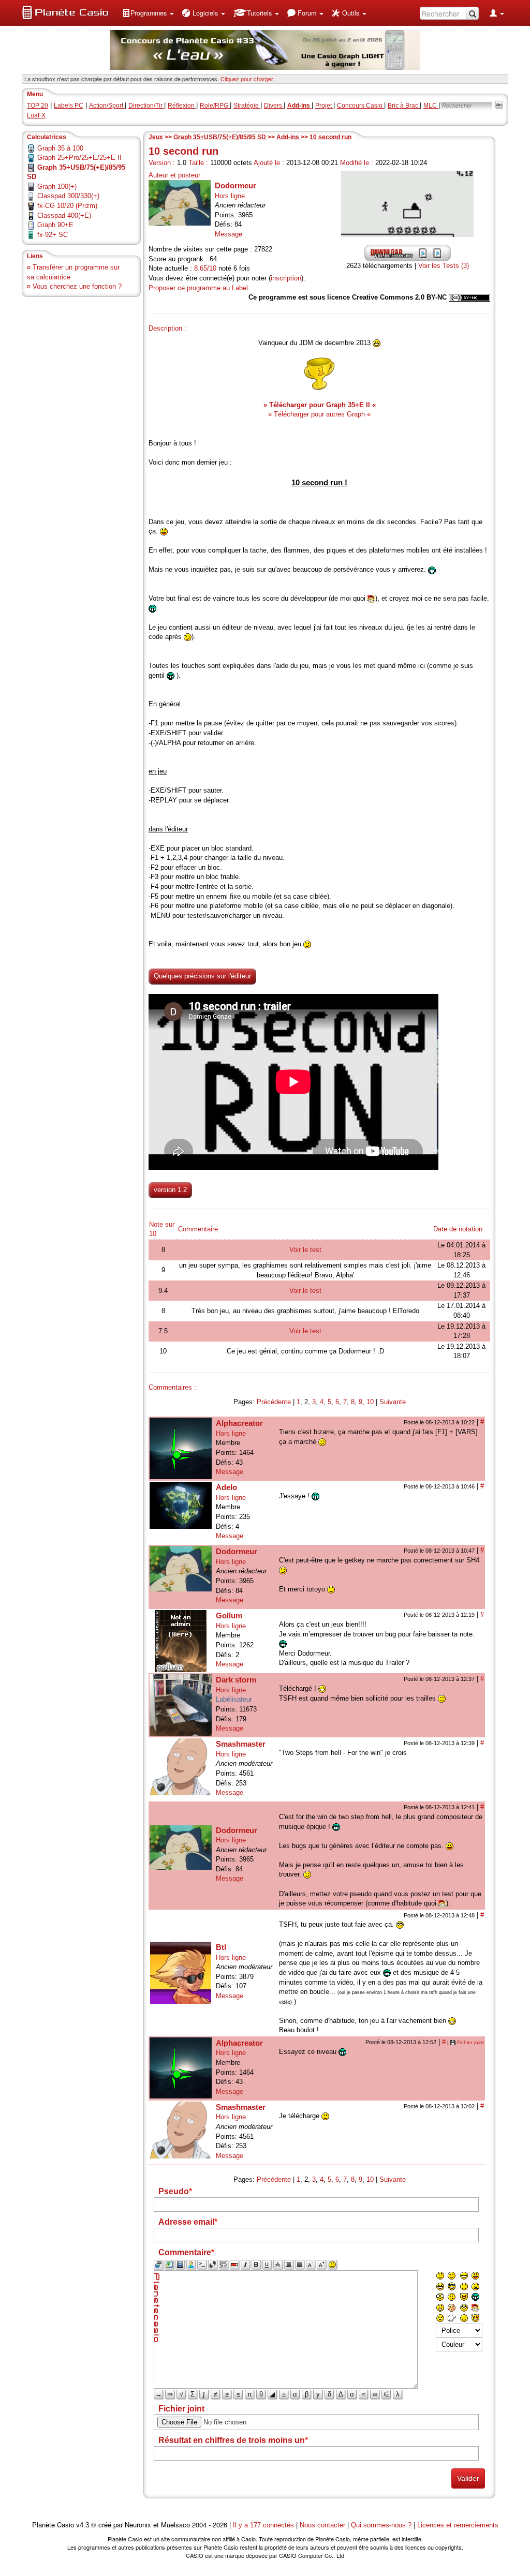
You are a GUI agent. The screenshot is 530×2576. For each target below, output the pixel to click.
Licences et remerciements (458, 2525)
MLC (431, 106)
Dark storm (236, 1680)
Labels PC (69, 106)
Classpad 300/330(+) (68, 196)
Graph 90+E (55, 225)
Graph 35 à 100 (60, 148)
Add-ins (289, 137)
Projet (324, 106)
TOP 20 (38, 106)
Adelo (226, 1487)
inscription (286, 278)
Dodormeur (235, 185)
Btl (221, 1947)
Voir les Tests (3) (444, 266)
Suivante (393, 1402)
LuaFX (36, 115)
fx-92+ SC (53, 235)
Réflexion (182, 106)
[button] (148, 13)
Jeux (156, 137)
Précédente (274, 1402)
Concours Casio (360, 106)
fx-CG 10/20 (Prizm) (67, 206)
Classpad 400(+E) (64, 215)
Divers (274, 106)
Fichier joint (470, 2042)
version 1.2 (170, 1190)
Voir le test (305, 1250)
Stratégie (247, 106)
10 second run (330, 137)
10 (370, 1402)
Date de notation (458, 1229)
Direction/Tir (146, 106)
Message (229, 234)
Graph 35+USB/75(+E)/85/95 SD (220, 137)
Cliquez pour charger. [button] (247, 79)
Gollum (229, 1615)
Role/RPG (215, 106)
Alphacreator (239, 1423)
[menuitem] (148, 13)
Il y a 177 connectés (264, 2525)
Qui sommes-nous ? (381, 2525)
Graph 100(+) (57, 187)
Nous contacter (322, 2525)
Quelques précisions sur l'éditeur (202, 976)
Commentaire (198, 1229)
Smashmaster (241, 1744)
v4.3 (83, 2525)
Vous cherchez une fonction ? (77, 286)
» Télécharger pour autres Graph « (319, 414)
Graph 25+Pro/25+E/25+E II (79, 158)
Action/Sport (107, 106)
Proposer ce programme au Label (198, 288)
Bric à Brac (404, 106)
